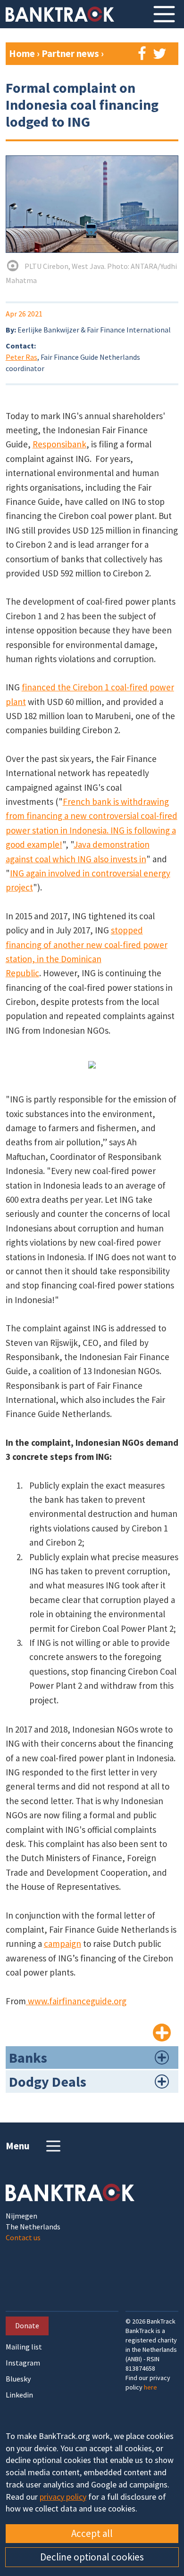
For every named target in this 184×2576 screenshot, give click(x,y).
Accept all (92, 2533)
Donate (27, 2325)
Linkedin (19, 2395)
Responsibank (59, 444)
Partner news (71, 53)
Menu (18, 2146)
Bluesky (18, 2379)
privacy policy (63, 2497)
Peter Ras (21, 357)
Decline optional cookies (92, 2557)
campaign (63, 1944)
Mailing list (24, 2347)
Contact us (23, 2237)
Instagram (23, 2363)
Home (22, 53)
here (151, 2387)
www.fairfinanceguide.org (76, 2001)
